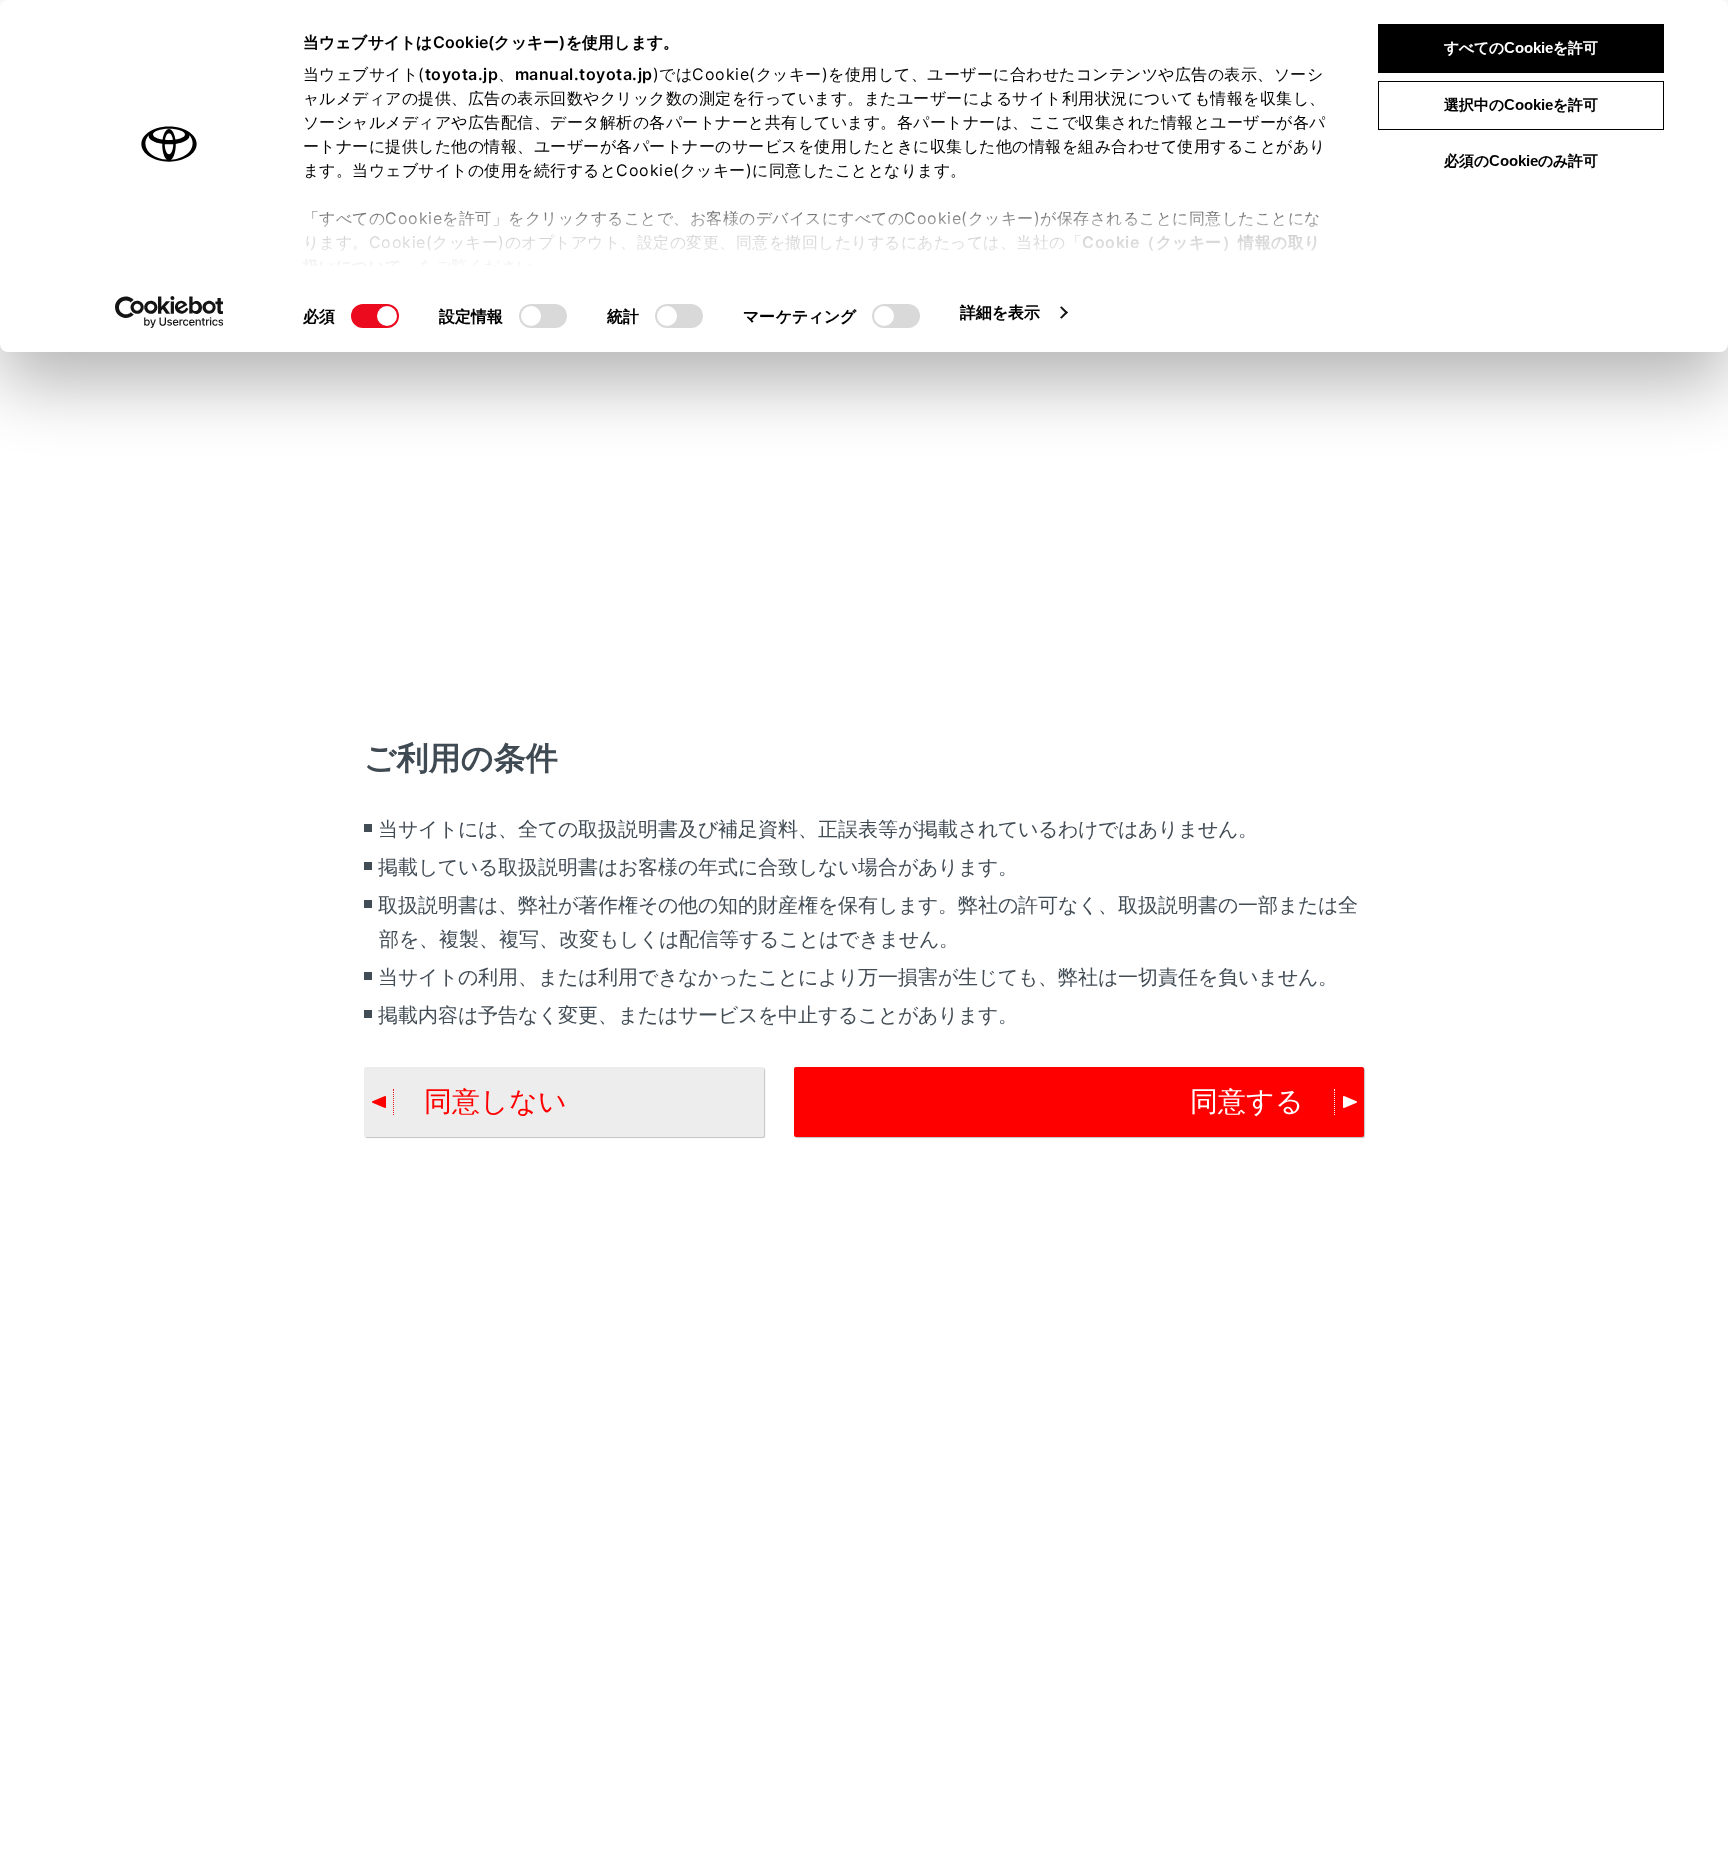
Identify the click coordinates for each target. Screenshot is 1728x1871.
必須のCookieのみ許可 (1521, 160)
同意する (1247, 1101)
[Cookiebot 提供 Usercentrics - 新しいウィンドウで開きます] (169, 312)
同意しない (495, 1101)
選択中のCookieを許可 (1521, 104)
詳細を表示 (1000, 312)
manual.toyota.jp (584, 74)
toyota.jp (462, 74)
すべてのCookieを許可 (1521, 47)
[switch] (543, 316)
